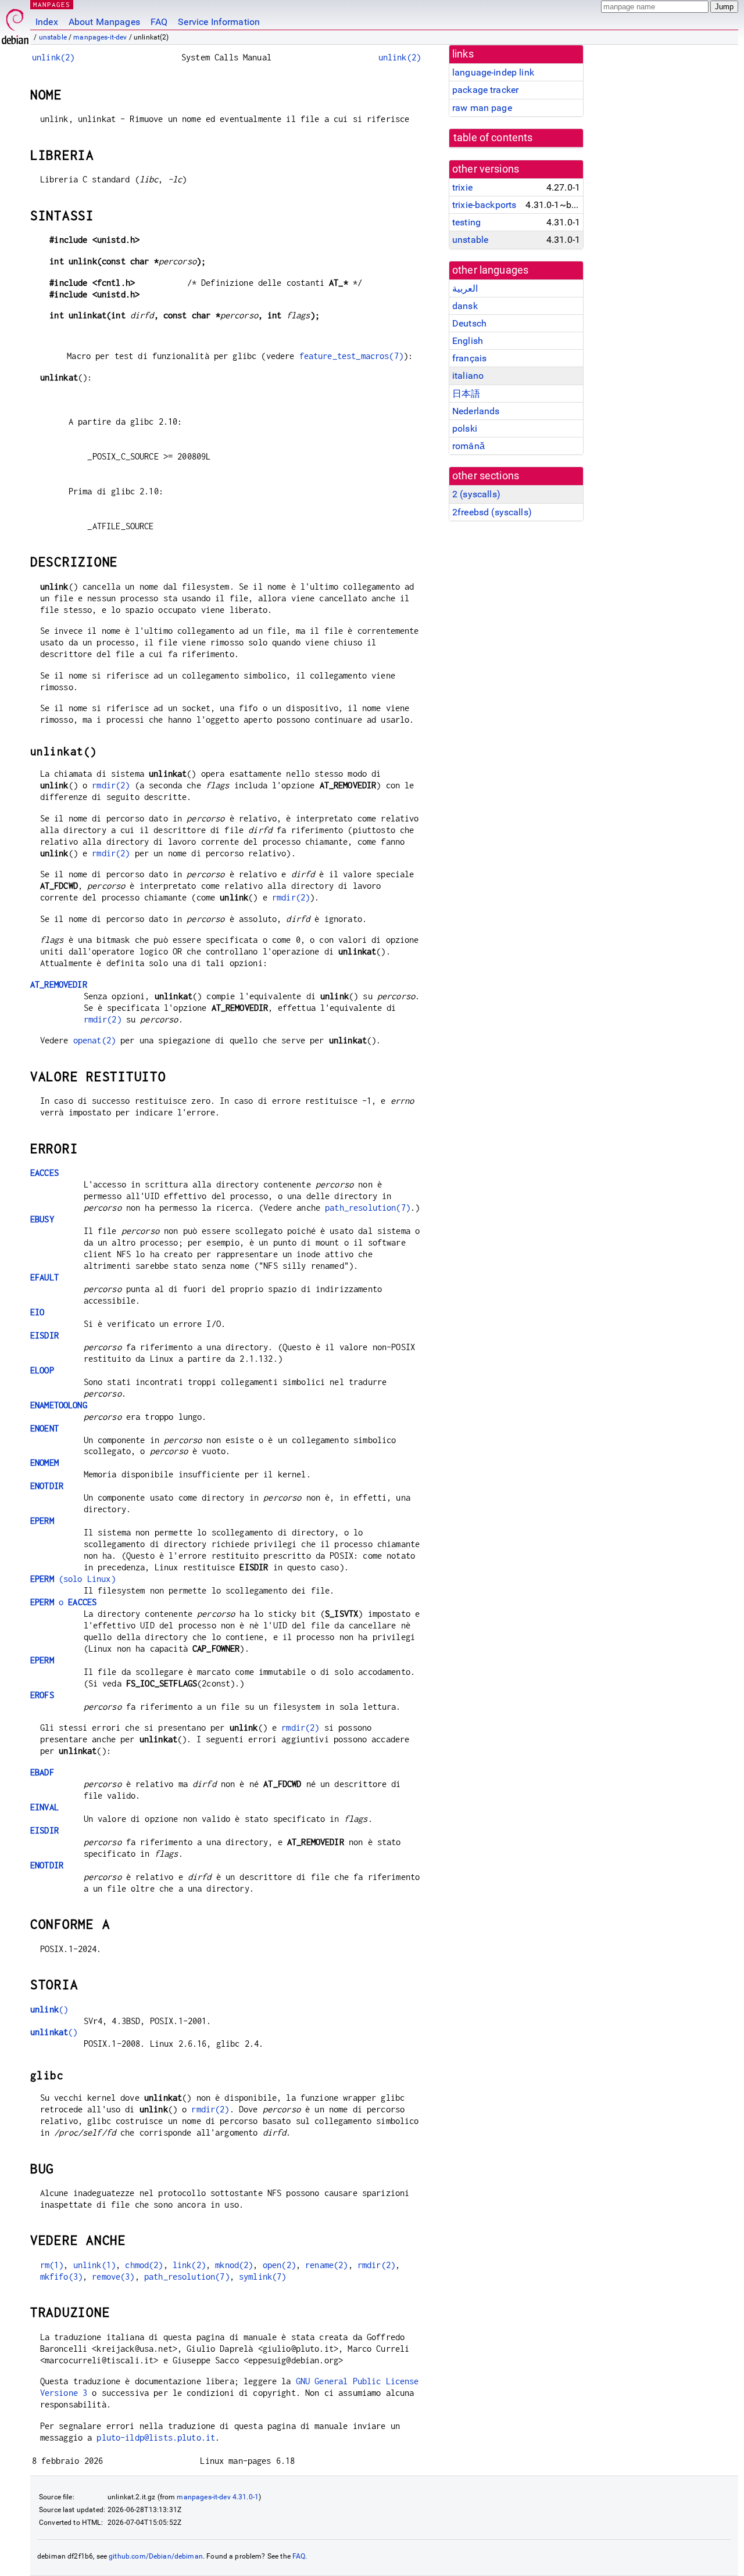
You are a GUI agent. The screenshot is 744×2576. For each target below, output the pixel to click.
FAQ (159, 22)
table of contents (493, 138)
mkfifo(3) (61, 2277)
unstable (53, 37)
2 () (476, 494)
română (468, 446)
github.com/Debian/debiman (156, 2556)
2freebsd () (492, 512)
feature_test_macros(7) (351, 356)
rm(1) (52, 2265)
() (49, 2009)
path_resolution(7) (368, 1208)
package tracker (485, 90)
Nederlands (476, 411)
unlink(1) (94, 2265)
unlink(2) (53, 57)
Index (47, 22)
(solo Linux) (73, 1579)
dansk (465, 306)
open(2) (279, 2265)
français (469, 358)
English (468, 341)
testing (466, 222)
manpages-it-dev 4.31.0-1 (218, 2497)
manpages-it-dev (100, 37)
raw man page (482, 108)
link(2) (189, 2265)
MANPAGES (52, 4)
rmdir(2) (111, 785)
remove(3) (113, 2277)
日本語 (466, 394)
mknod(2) (234, 2265)
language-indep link (493, 72)
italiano (468, 376)
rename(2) (326, 2265)
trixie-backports (484, 205)
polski (465, 428)
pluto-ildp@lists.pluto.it (156, 2437)
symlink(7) (263, 2277)
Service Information (219, 22)
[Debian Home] (15, 24)
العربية (465, 288)
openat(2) (94, 1040)
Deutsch (469, 323)
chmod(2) (144, 2265)
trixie (462, 187)
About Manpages (104, 22)
